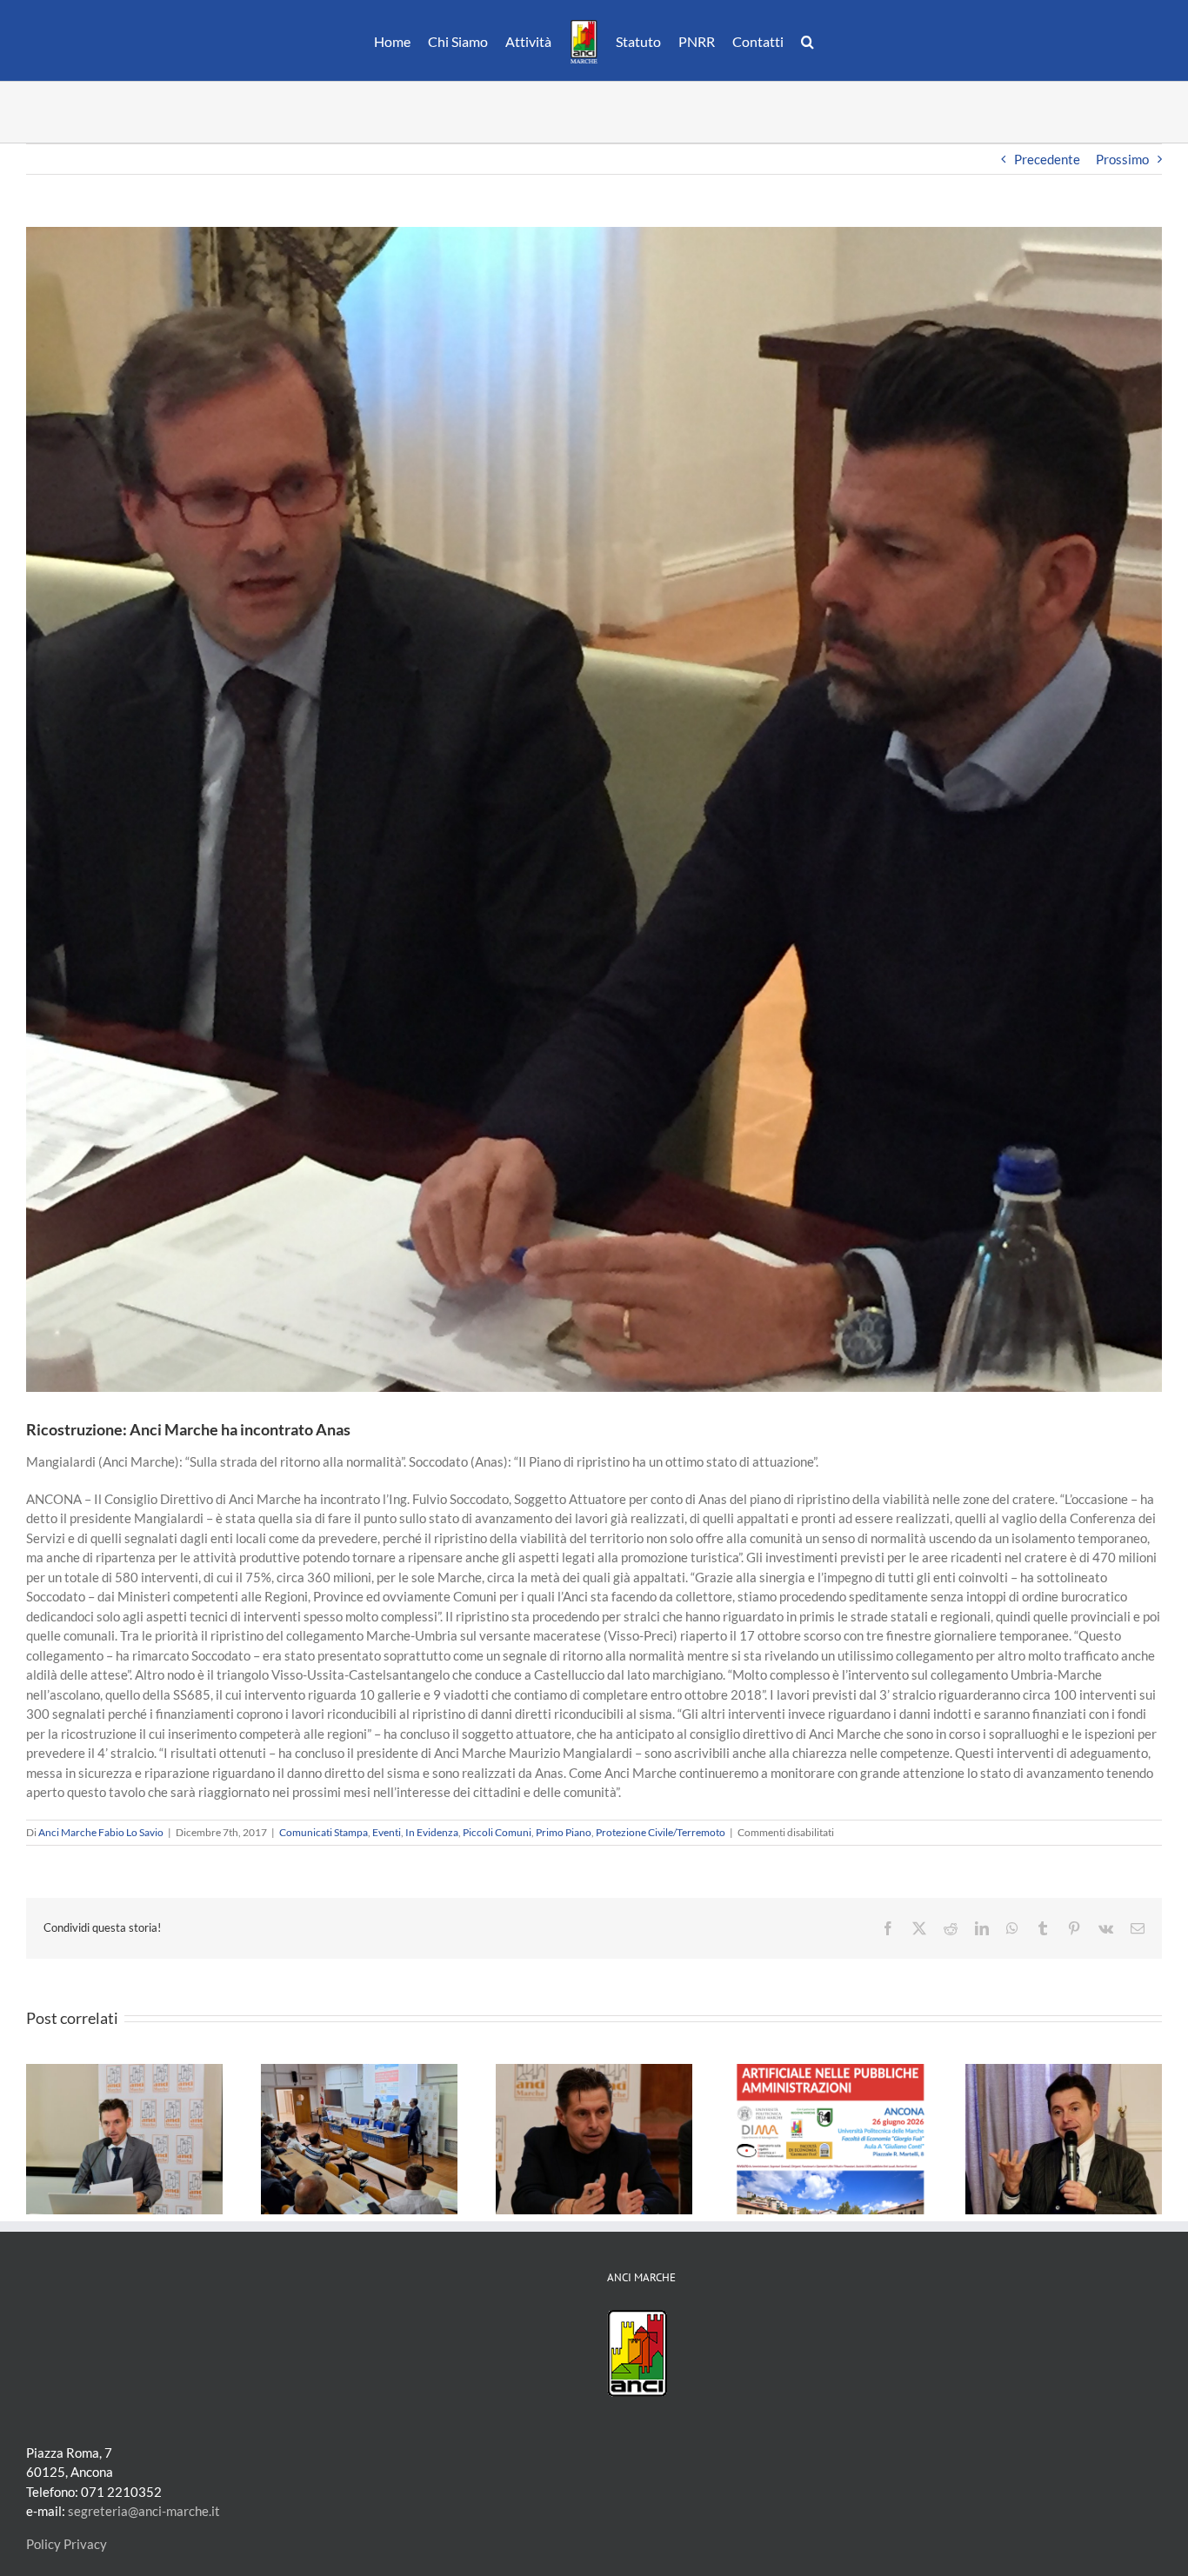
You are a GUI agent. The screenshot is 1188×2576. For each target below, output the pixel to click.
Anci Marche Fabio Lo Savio (101, 1832)
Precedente (1047, 159)
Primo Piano (564, 1832)
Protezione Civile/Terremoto (661, 1832)
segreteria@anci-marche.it (144, 2511)
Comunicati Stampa (324, 1832)
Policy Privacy (67, 2544)
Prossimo (1122, 159)
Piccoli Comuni (497, 1832)
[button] (799, 41)
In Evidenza (432, 1832)
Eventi (387, 1832)
